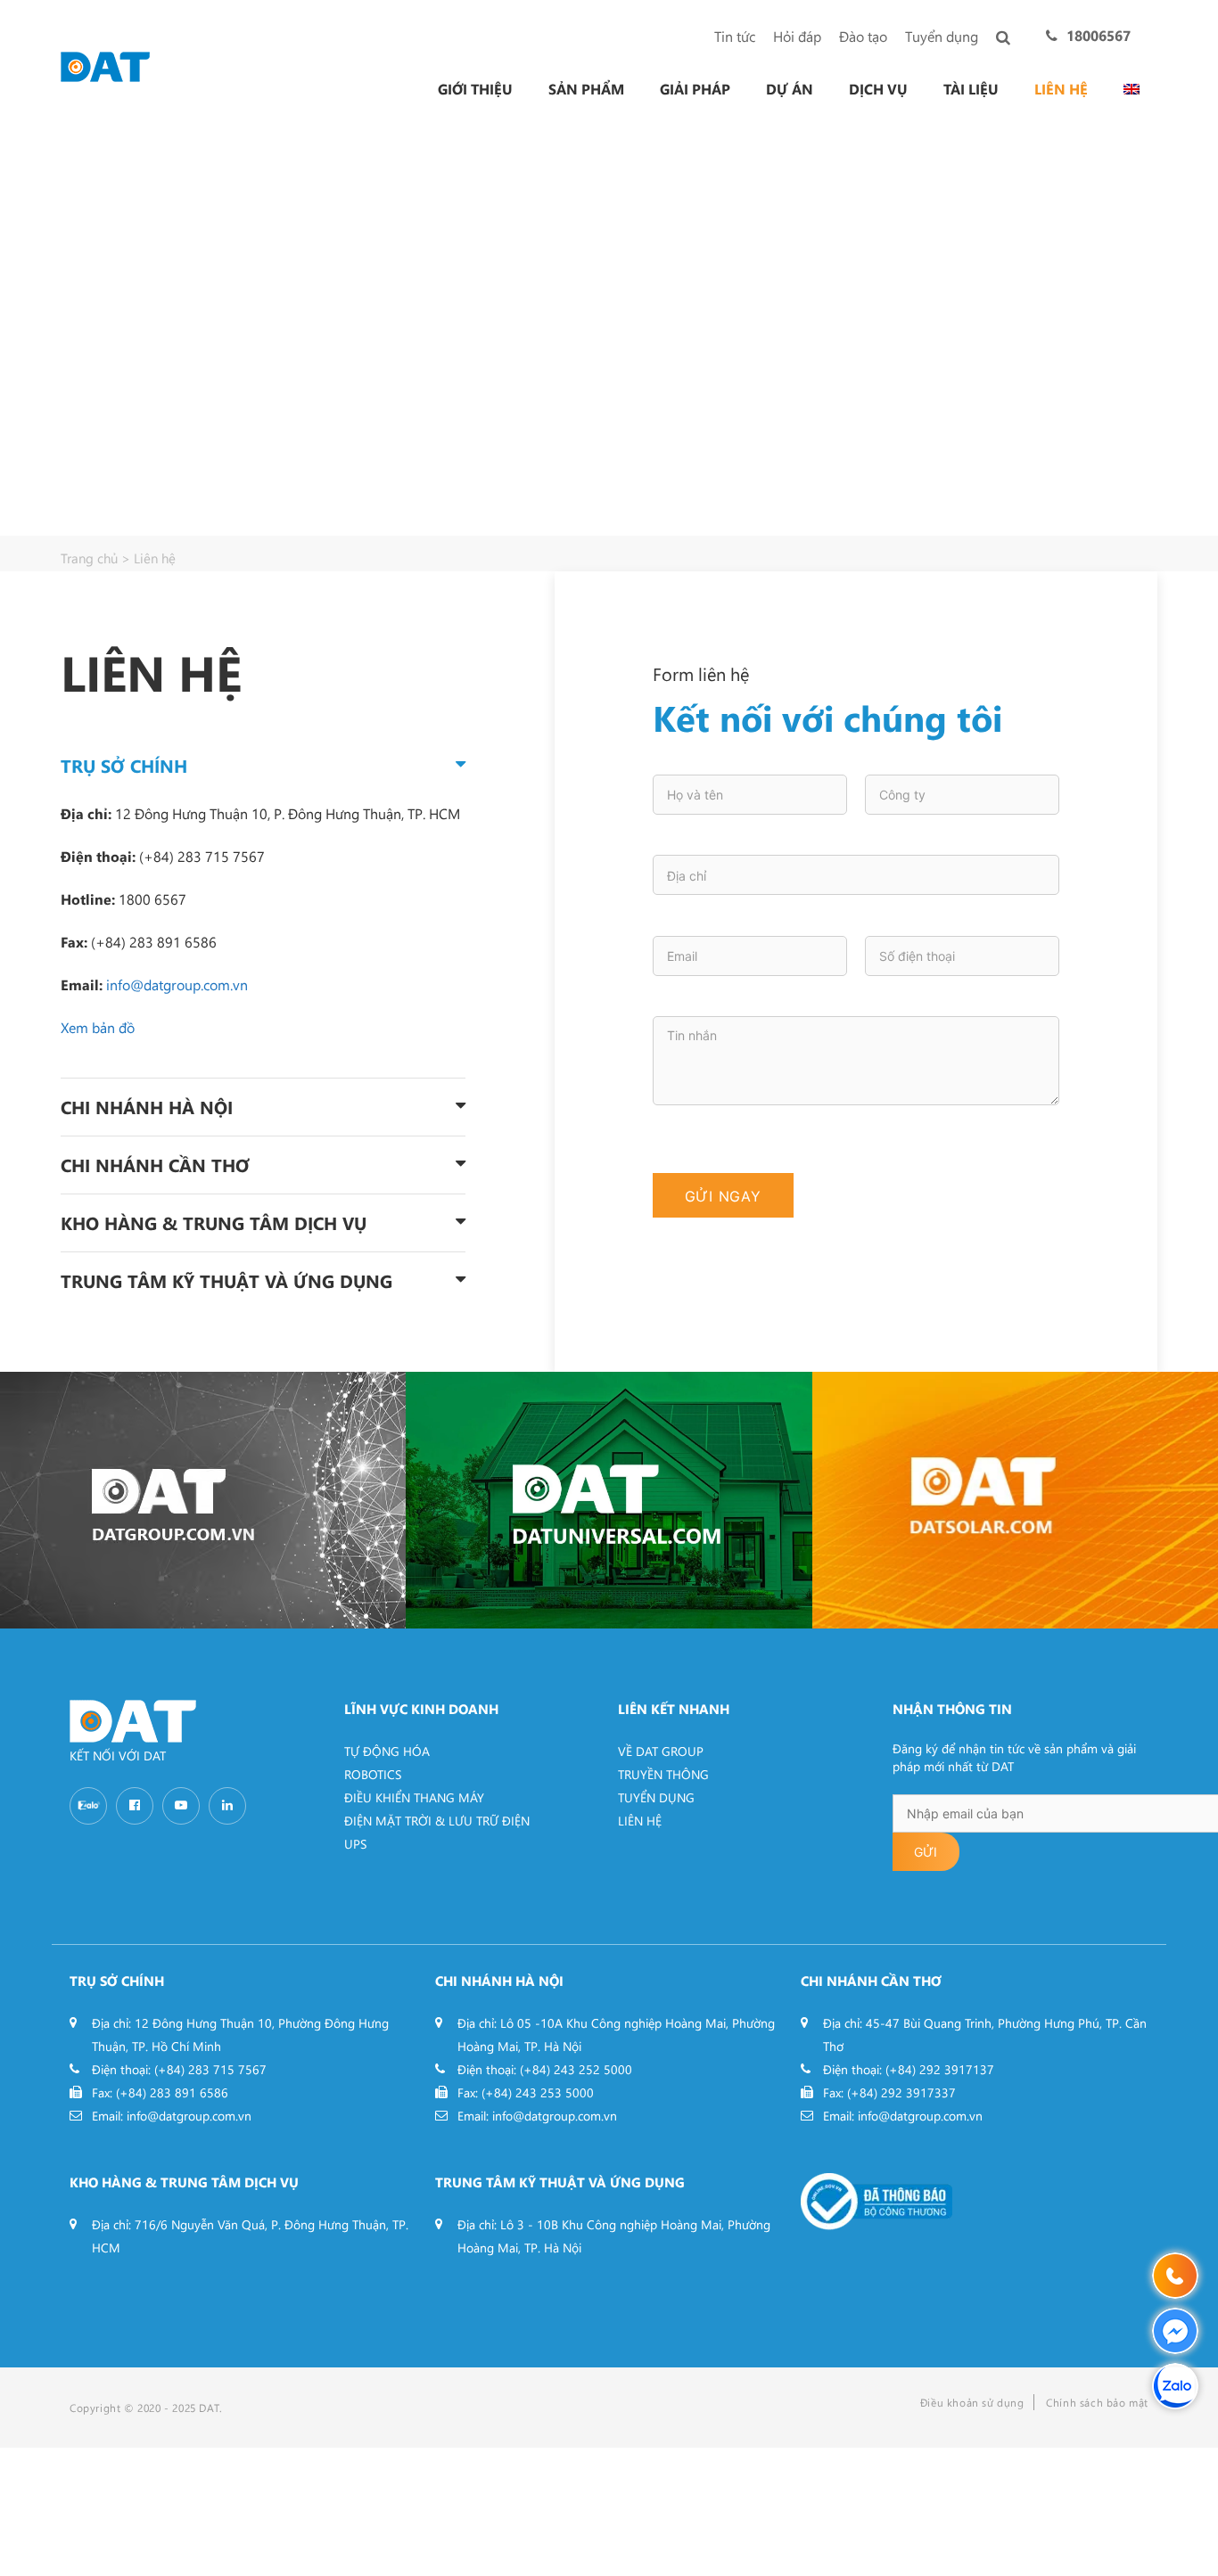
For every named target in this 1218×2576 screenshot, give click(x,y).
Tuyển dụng (942, 36)
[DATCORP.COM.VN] (203, 1500)
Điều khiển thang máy (414, 1797)
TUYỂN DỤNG (656, 1797)
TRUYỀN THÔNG (663, 1774)
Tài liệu (971, 89)
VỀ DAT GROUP (661, 1751)
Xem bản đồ (98, 1027)
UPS (355, 1844)
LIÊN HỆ (640, 1821)
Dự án (790, 89)
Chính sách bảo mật (1097, 2402)
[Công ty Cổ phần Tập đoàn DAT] (105, 65)
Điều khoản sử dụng (972, 2402)
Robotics (373, 1774)
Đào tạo (863, 36)
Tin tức (735, 36)
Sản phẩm (586, 89)
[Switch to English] (1132, 89)
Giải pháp (695, 89)
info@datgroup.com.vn (177, 984)
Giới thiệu (475, 89)
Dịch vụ (878, 89)
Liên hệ (1061, 89)
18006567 (1099, 35)
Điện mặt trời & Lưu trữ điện (437, 1821)
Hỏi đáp (797, 36)
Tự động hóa (387, 1751)
